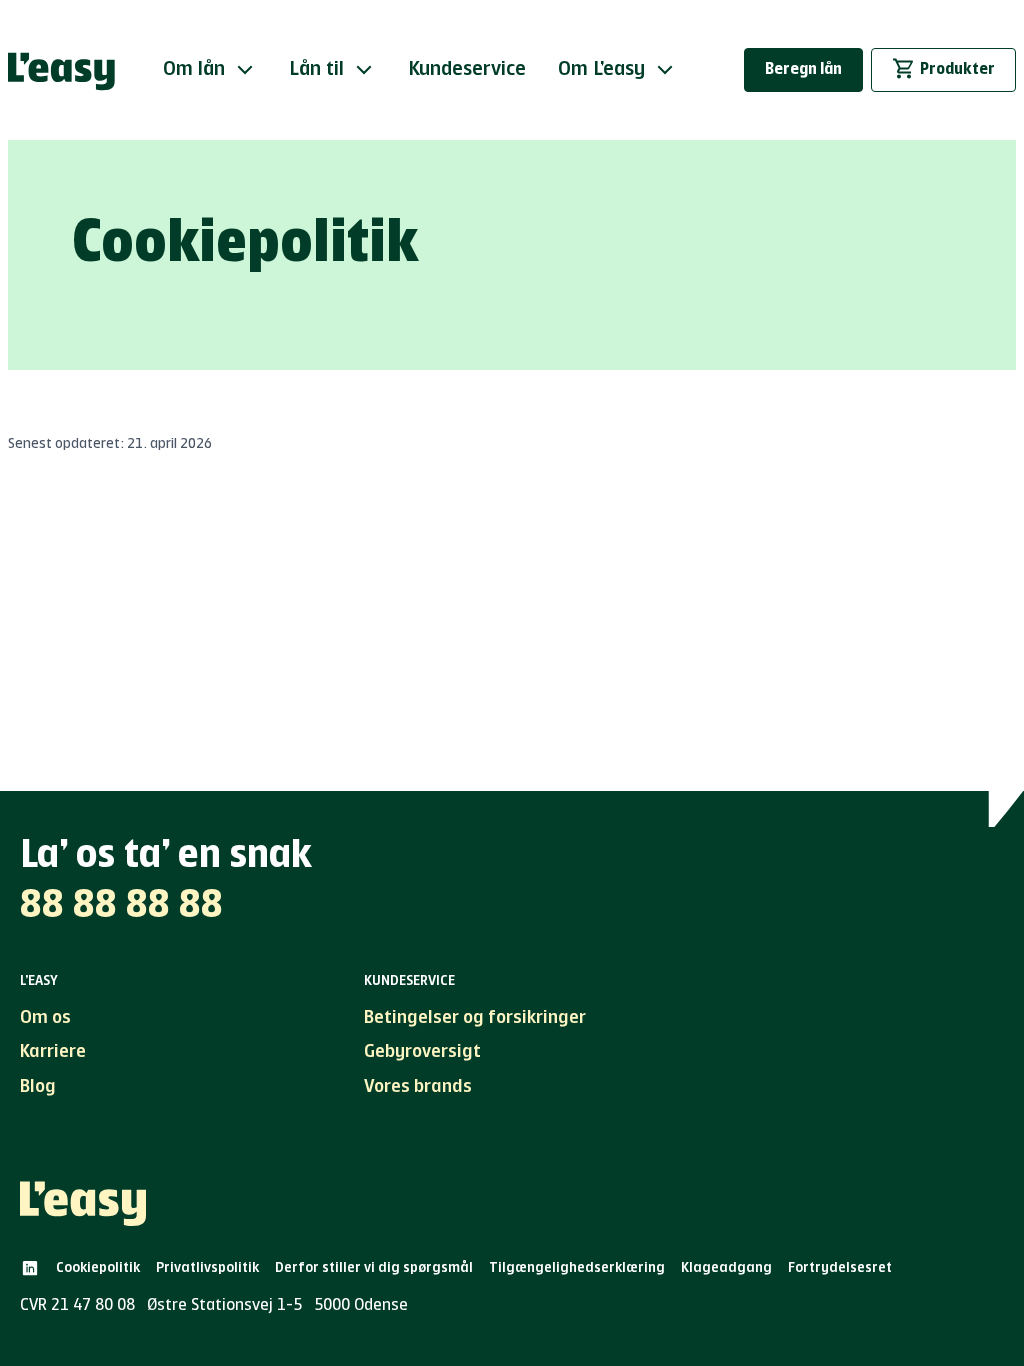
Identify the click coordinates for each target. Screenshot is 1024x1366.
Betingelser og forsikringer (475, 1018)
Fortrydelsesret (840, 1268)
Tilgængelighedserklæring (577, 1268)
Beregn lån (803, 70)
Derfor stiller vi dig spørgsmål (374, 1268)
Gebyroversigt (422, 1052)
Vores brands (418, 1087)
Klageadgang (726, 1268)
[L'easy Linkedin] (30, 1268)
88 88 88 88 (121, 906)
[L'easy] (61, 70)
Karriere (53, 1052)
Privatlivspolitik (207, 1268)
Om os (45, 1018)
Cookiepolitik (98, 1268)
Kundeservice (467, 70)
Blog (38, 1087)
